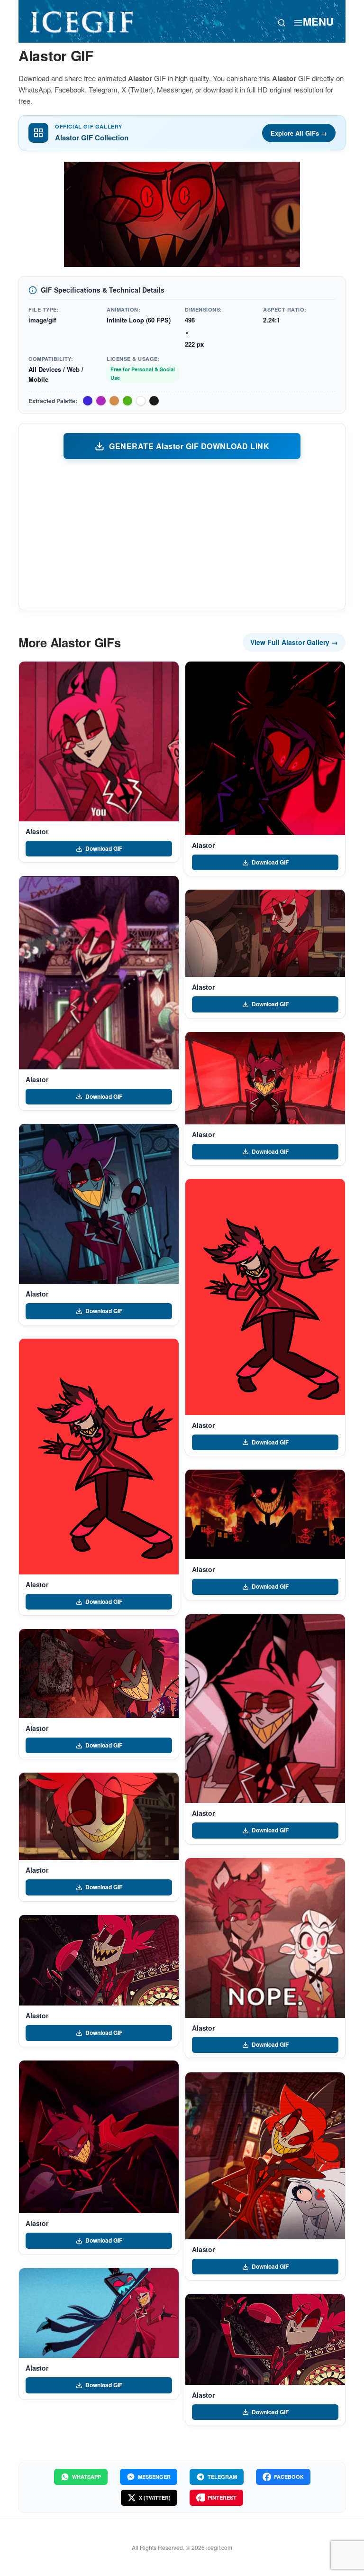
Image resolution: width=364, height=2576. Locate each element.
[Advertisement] (182, 534)
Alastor (37, 831)
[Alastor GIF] (99, 741)
